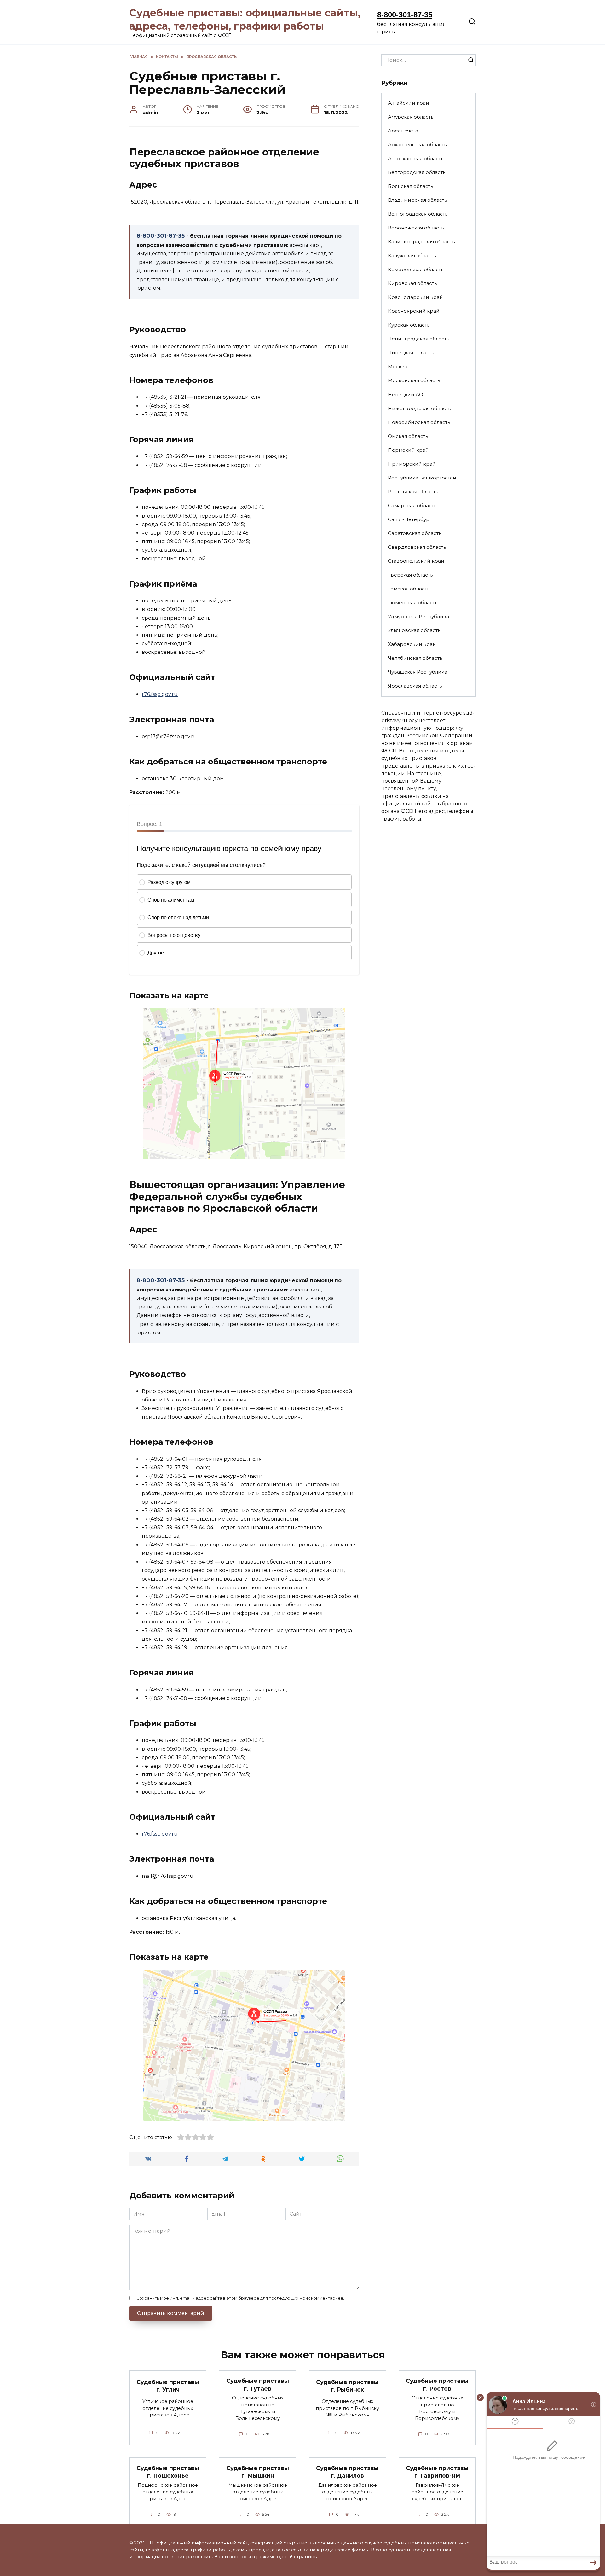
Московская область (414, 380)
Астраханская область (416, 158)
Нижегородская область (419, 408)
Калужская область (412, 255)
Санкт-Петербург (410, 519)
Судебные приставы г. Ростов (437, 2385)
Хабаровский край (412, 644)
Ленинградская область (418, 339)
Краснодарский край (415, 297)
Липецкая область (411, 353)
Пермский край (408, 450)
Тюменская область (413, 603)
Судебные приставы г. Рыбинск (347, 2386)
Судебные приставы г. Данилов (347, 2472)
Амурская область (411, 117)
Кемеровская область (416, 269)
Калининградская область (421, 242)
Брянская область (410, 186)
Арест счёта (403, 131)
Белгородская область (417, 172)
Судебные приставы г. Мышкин (258, 2472)
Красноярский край (414, 311)
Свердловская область (417, 547)
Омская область (408, 436)
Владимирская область (417, 200)
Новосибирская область (419, 422)
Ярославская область (415, 686)
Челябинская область (415, 658)
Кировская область (412, 283)
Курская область (409, 325)
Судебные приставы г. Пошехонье (168, 2472)
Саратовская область (415, 533)
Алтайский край (409, 103)
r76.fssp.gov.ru (160, 694)
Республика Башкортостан (422, 478)
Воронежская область (416, 228)
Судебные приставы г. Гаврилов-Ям (437, 2472)
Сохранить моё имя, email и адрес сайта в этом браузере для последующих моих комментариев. (240, 2298)
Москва (398, 366)
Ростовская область (413, 492)
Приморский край (412, 464)
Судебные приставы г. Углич (168, 2386)
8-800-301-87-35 (405, 15)
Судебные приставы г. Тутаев (258, 2385)
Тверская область (410, 575)
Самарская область (412, 505)
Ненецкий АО (406, 395)
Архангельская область (417, 145)
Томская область (409, 589)
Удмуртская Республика (418, 616)
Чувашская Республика (418, 672)
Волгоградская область (418, 214)
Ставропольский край (416, 561)
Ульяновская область (414, 630)
